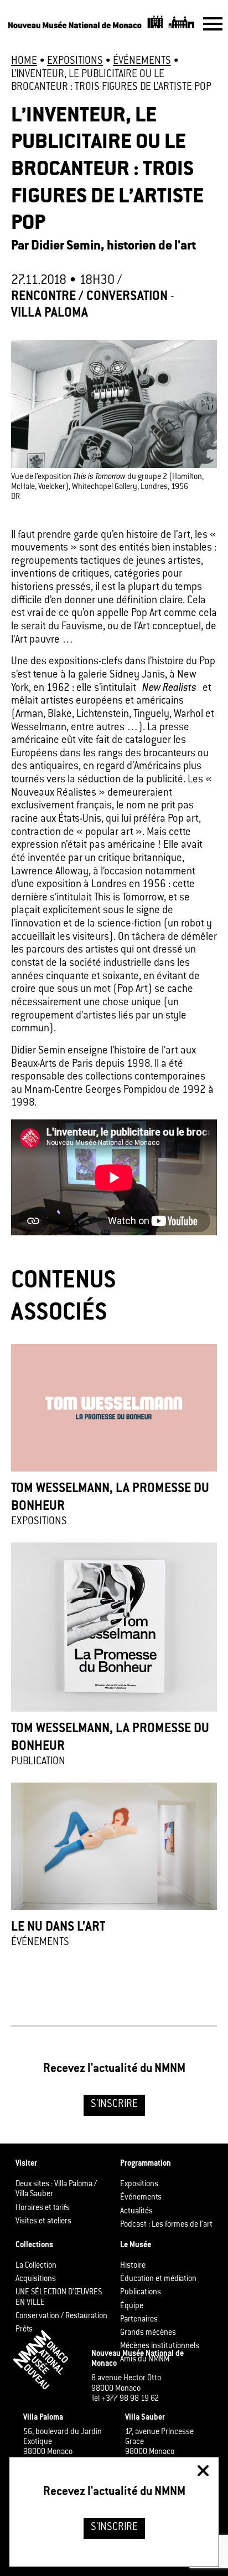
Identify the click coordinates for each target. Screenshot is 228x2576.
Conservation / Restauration (61, 2317)
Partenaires (139, 2320)
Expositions (139, 2185)
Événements (141, 2198)
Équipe (132, 2306)
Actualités (136, 2211)
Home (24, 62)
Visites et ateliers (43, 2222)
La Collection (36, 2266)
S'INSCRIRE (114, 2105)
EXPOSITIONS (75, 62)
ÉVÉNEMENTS (142, 62)
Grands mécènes (148, 2333)
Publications (141, 2293)
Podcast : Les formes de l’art (166, 2225)
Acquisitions (36, 2279)
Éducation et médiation (158, 2279)
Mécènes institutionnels (160, 2346)
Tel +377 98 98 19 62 (125, 2399)
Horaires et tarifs (43, 2208)
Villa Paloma (50, 314)
